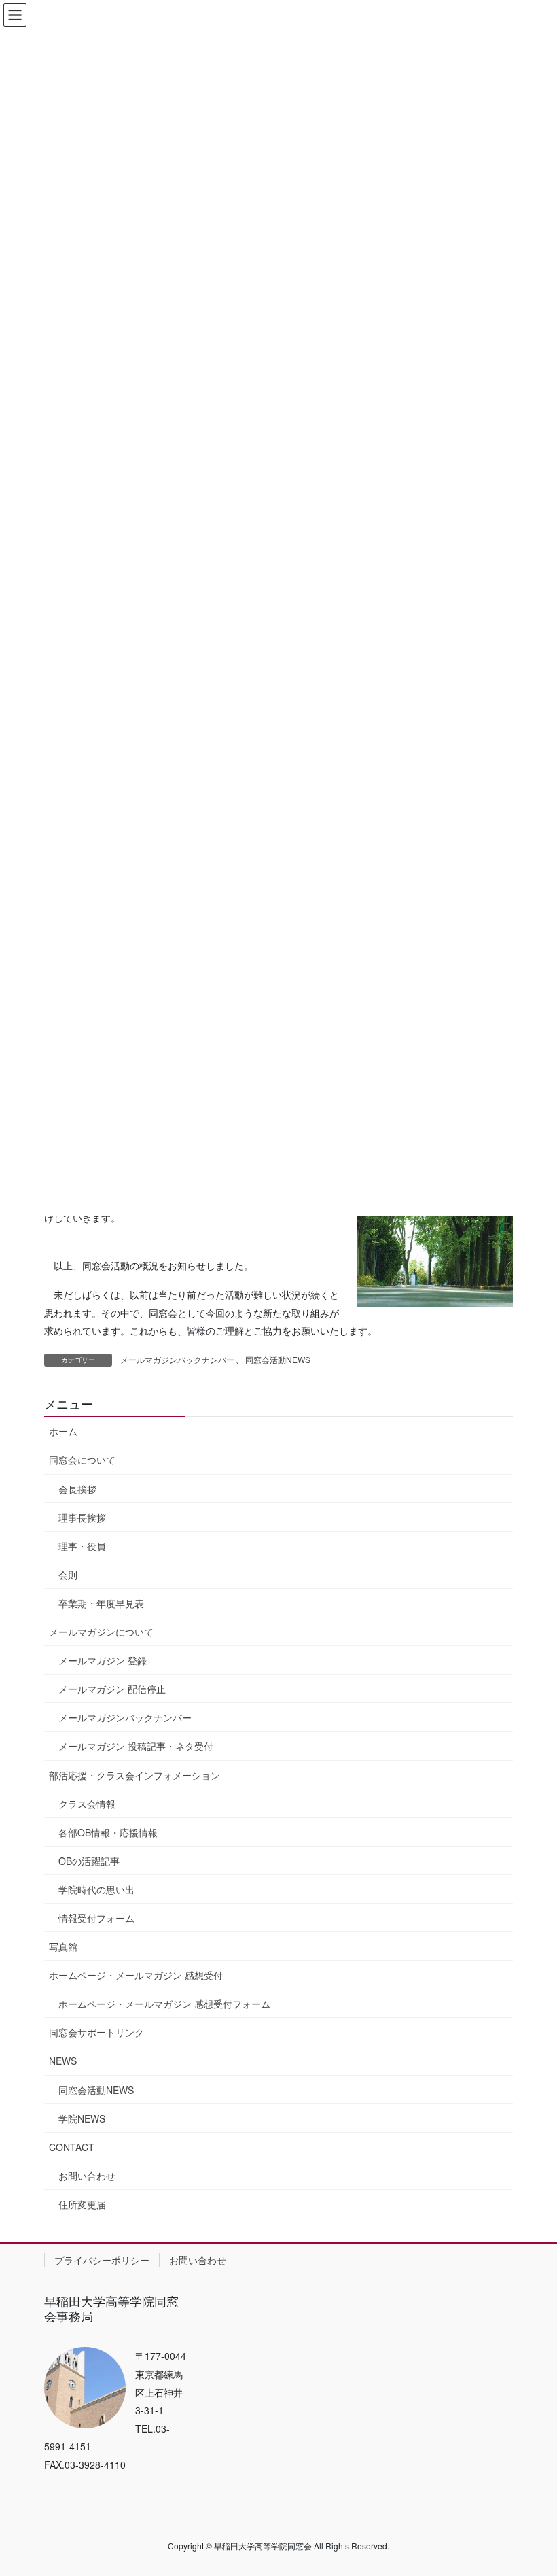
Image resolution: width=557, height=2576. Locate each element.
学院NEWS (82, 2118)
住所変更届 (82, 2204)
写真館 (63, 1946)
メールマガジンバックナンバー (177, 1359)
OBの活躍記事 (89, 1861)
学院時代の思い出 (96, 1889)
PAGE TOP (532, 2486)
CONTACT (72, 2147)
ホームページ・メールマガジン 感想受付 (136, 1975)
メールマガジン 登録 (103, 1660)
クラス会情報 (87, 1804)
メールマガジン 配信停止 (112, 1689)
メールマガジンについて (101, 1632)
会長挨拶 (77, 1489)
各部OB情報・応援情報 (108, 1832)
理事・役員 (82, 1546)
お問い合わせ (87, 2176)
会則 (68, 1575)
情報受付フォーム (96, 1918)
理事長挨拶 (82, 1517)
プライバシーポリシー (102, 2260)
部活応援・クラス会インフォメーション (134, 1775)
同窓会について (82, 1460)
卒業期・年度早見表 (101, 1603)
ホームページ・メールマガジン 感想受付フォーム (164, 2004)
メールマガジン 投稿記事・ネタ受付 (136, 1746)
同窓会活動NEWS (278, 1359)
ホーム (63, 1431)
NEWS (63, 2061)
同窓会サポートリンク (96, 2032)
